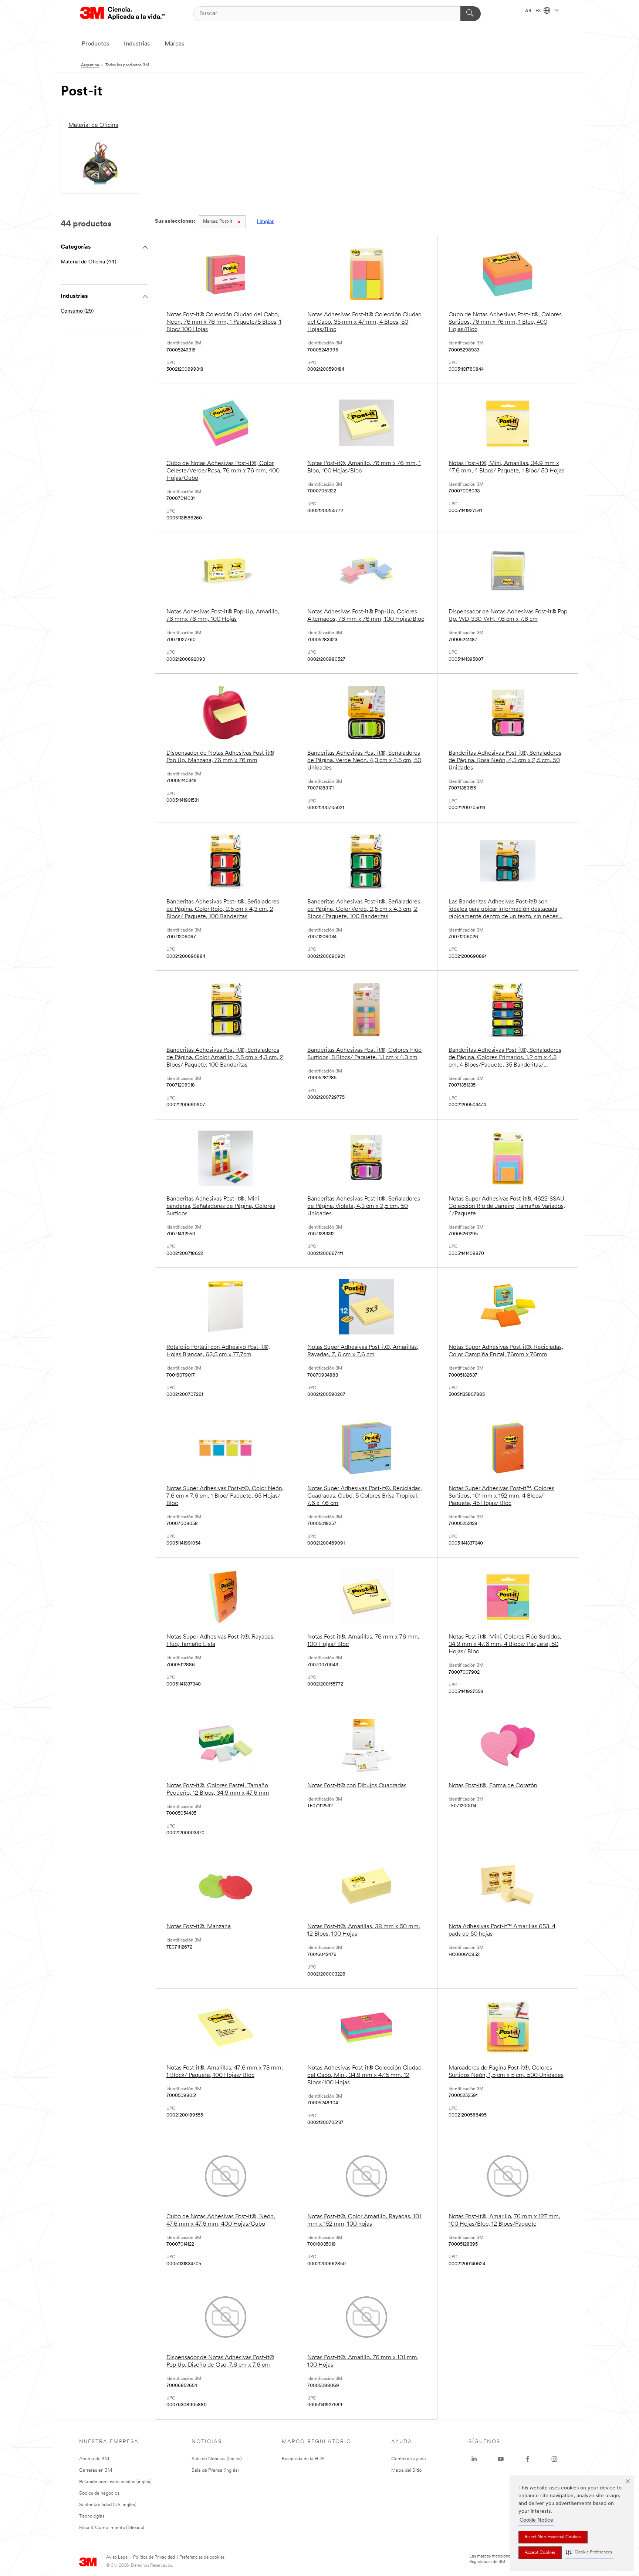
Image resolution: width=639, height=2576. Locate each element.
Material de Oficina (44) (88, 262)
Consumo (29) (77, 311)
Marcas (174, 44)
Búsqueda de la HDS (303, 2459)
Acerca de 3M (94, 2459)
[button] (589, 2553)
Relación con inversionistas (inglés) (115, 2482)
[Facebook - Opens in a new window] (528, 2459)
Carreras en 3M (96, 2470)
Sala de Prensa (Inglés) (215, 2470)
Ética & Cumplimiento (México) (112, 2528)
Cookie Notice (536, 2520)
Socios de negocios (99, 2493)
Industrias (137, 44)
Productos (95, 44)
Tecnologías (92, 2516)
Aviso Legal (117, 2558)
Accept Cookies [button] (540, 2553)
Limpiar (265, 222)
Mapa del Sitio (406, 2470)
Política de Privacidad (154, 2558)
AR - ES (533, 11)
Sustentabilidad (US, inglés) (108, 2505)
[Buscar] (471, 14)
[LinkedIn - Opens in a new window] (474, 2459)
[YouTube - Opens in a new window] (501, 2459)
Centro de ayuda (409, 2459)
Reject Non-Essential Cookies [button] (553, 2537)
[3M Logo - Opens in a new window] (122, 14)
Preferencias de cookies (202, 2558)
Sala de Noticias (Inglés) (217, 2459)
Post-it (218, 222)
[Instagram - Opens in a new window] (554, 2459)
